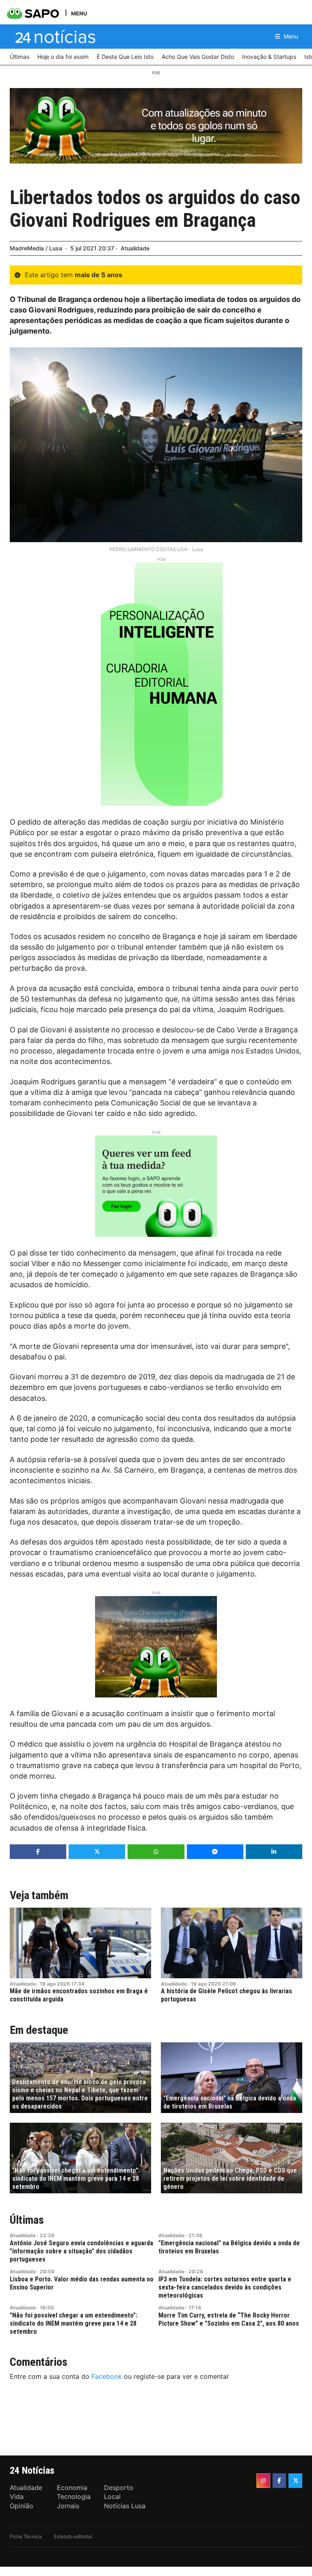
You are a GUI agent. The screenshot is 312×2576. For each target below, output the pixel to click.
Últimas (27, 2220)
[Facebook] (279, 2481)
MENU (79, 13)
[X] (295, 2481)
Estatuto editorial (73, 2536)
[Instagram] (263, 2481)
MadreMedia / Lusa (36, 248)
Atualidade (135, 248)
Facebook (107, 2376)
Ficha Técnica (26, 2536)
